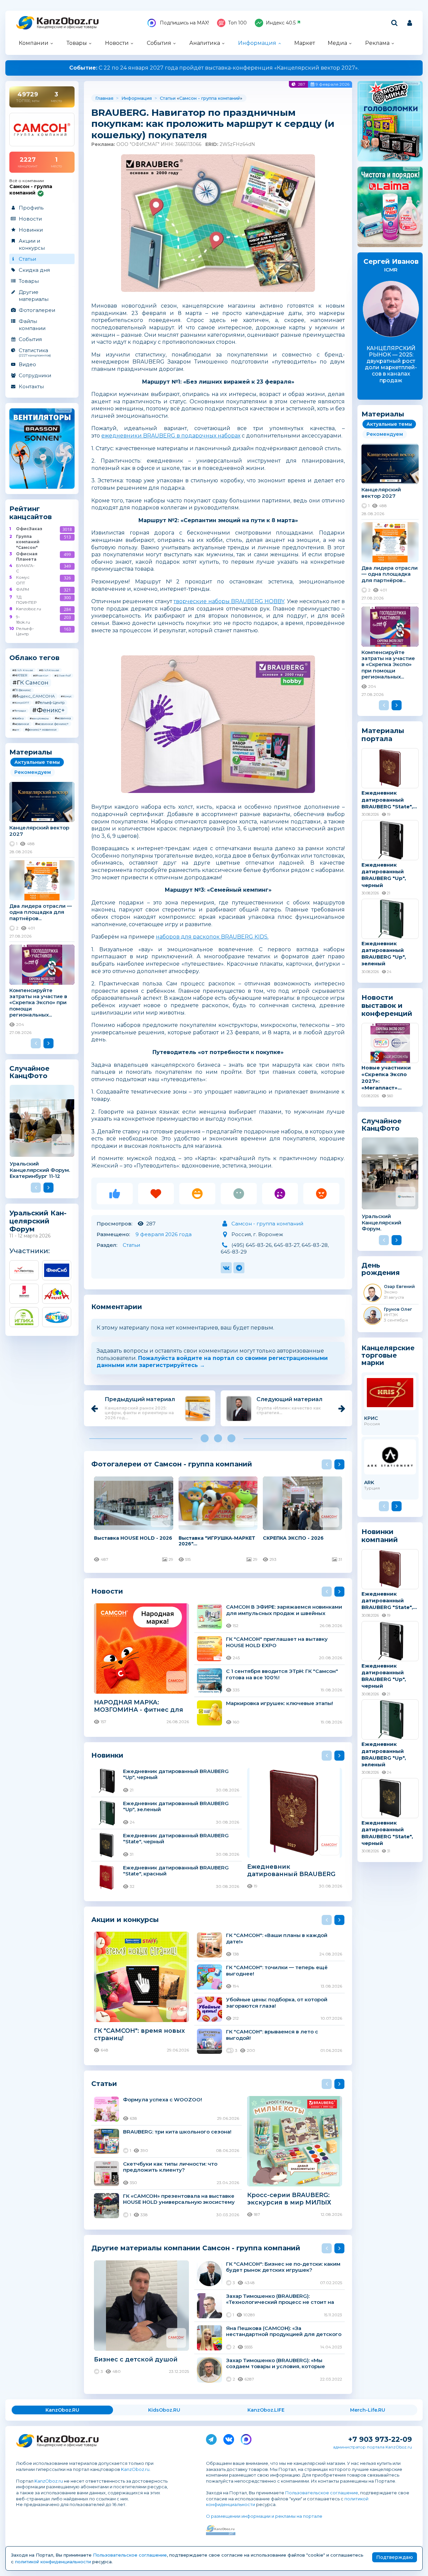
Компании (34, 43)
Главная (104, 98)
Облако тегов (34, 658)
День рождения (381, 1269)
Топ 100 (237, 23)
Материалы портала (383, 735)
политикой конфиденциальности (53, 2562)
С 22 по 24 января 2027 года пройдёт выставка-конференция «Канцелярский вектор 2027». (214, 68)
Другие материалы (34, 296)
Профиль (31, 208)
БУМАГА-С (25, 568)
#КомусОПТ (21, 703)
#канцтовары (39, 718)
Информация (257, 43)
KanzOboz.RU (62, 2410)
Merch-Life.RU (368, 2410)
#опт (16, 730)
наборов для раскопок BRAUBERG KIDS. (212, 937)
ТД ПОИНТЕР (26, 600)
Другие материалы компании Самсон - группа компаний (196, 2248)
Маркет (305, 43)
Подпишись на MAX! (184, 23)
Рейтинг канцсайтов (31, 513)
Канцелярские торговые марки (388, 1355)
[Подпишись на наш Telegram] (211, 2438)
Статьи (27, 259)
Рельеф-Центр (25, 631)
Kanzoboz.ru (26, 609)
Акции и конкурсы (32, 244)
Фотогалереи (37, 310)
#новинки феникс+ (52, 724)
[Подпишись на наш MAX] (246, 2438)
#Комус (66, 696)
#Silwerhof (63, 675)
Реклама (377, 43)
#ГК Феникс (22, 690)
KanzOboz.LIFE (266, 2410)
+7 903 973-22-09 (380, 2439)
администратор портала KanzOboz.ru (372, 2447)
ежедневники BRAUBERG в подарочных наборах (171, 436)
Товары (77, 43)
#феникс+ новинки (41, 730)
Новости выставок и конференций (387, 1005)
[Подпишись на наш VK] (229, 2438)
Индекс (281, 23)
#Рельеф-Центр (50, 703)
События (159, 43)
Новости (117, 43)
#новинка (63, 718)
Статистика (35, 352)
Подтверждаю (395, 2557)
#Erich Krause (23, 670)
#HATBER (20, 675)
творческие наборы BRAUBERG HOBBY (229, 601)
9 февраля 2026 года (164, 1234)
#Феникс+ (48, 710)
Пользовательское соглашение (322, 2493)
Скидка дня (34, 270)
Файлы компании (32, 325)
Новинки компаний (380, 1536)
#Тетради (19, 711)
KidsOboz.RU (164, 2410)
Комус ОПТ (23, 580)
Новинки (31, 230)
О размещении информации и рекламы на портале (264, 2516)
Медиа (337, 43)
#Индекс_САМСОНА (34, 696)
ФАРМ (23, 589)
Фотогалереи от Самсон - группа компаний (172, 1464)
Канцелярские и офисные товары (67, 27)
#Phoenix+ (41, 675)
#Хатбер (18, 718)
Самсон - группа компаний (210, 98)
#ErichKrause (49, 670)
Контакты (31, 386)
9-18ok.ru (23, 619)
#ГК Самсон (30, 682)
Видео (27, 364)
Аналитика (205, 43)
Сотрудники (35, 375)
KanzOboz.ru (135, 2469)
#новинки (21, 724)
